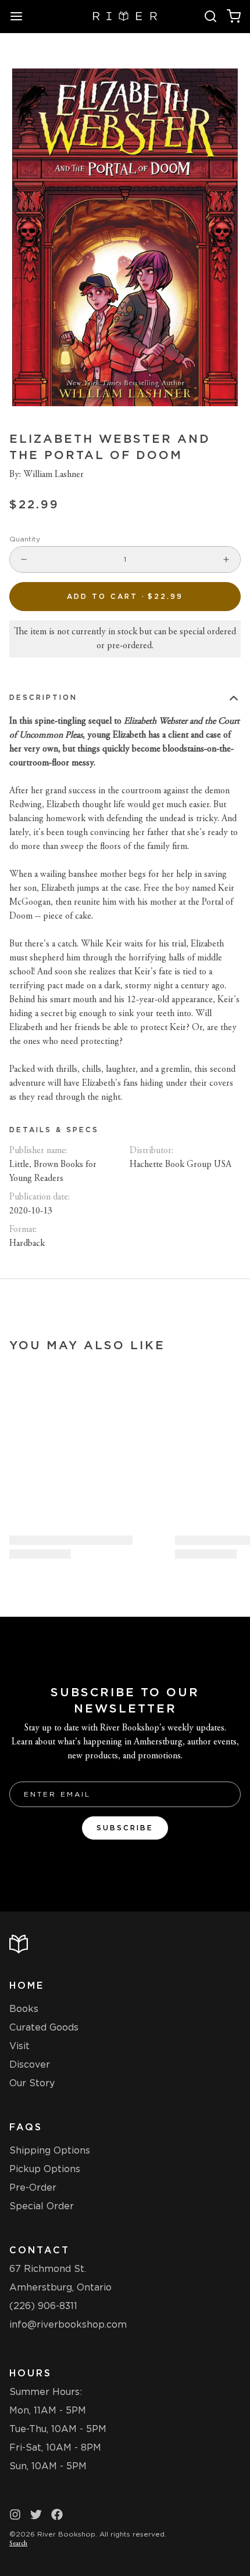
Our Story (32, 2083)
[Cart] (234, 16)
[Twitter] (36, 2514)
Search (18, 2544)
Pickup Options (45, 2169)
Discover (30, 2064)
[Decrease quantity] (24, 559)
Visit (19, 2046)
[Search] (210, 16)
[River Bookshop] (125, 16)
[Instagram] (15, 2514)
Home (27, 1986)
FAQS (26, 2127)
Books (24, 2009)
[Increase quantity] (226, 559)
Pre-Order (33, 2187)
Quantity (25, 539)
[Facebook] (57, 2514)
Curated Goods (44, 2027)
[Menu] (21, 16)
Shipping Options (50, 2150)
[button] (125, 597)
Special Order (42, 2206)
